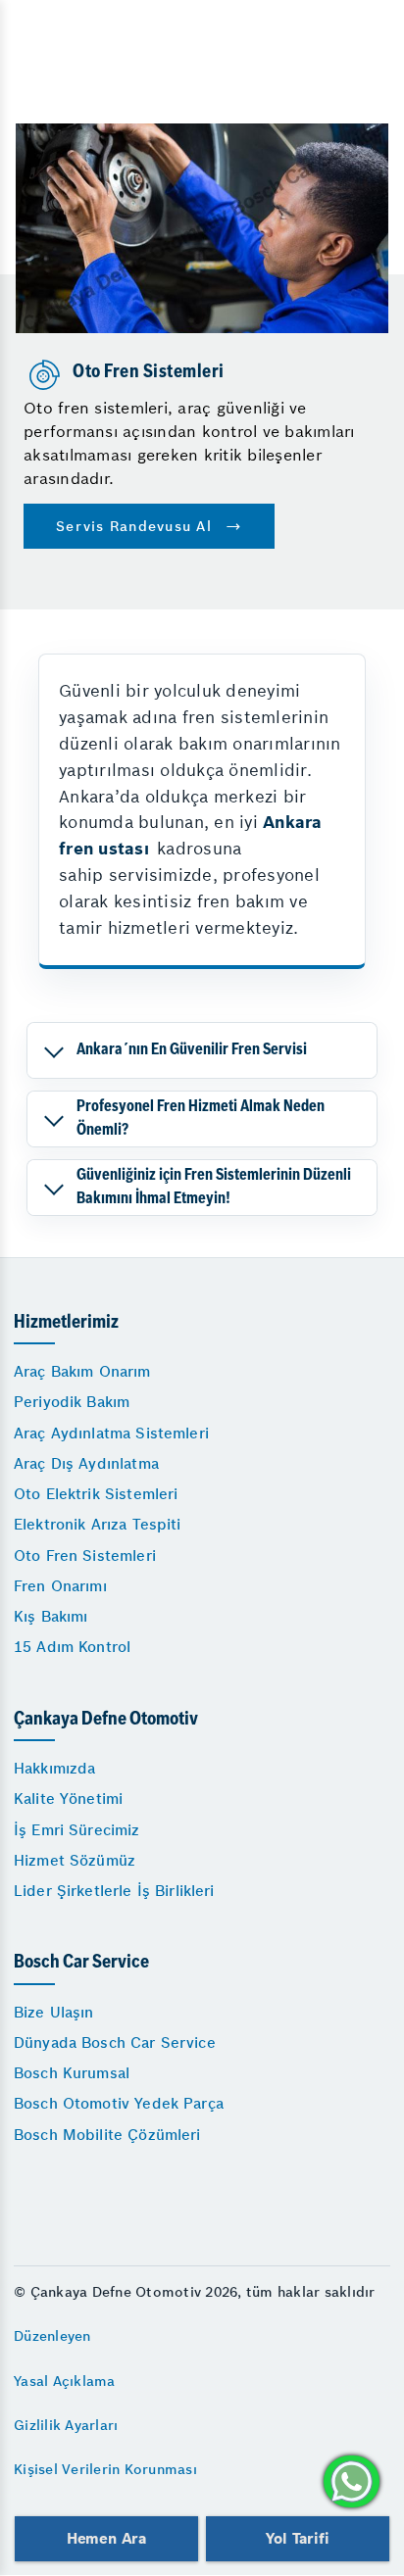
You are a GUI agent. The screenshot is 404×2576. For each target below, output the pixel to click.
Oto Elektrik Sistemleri (96, 1494)
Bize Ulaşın (54, 2012)
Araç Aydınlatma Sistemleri (111, 1433)
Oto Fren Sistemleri (85, 1555)
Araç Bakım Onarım (82, 1371)
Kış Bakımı (51, 1616)
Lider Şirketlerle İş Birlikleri (114, 1891)
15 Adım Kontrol (72, 1647)
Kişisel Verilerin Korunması (105, 2469)
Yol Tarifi (297, 2538)
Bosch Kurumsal (72, 2073)
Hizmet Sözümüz (75, 1860)
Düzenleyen (52, 2336)
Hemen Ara (106, 2538)
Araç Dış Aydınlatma (86, 1463)
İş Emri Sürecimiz (77, 1830)
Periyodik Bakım (72, 1402)
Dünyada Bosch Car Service (115, 2042)
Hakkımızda (55, 1768)
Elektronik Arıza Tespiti (98, 1524)
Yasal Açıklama (65, 2381)
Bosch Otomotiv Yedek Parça (119, 2103)
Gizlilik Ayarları (66, 2425)
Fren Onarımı (60, 1586)
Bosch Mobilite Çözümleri (107, 2135)
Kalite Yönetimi (68, 1798)
